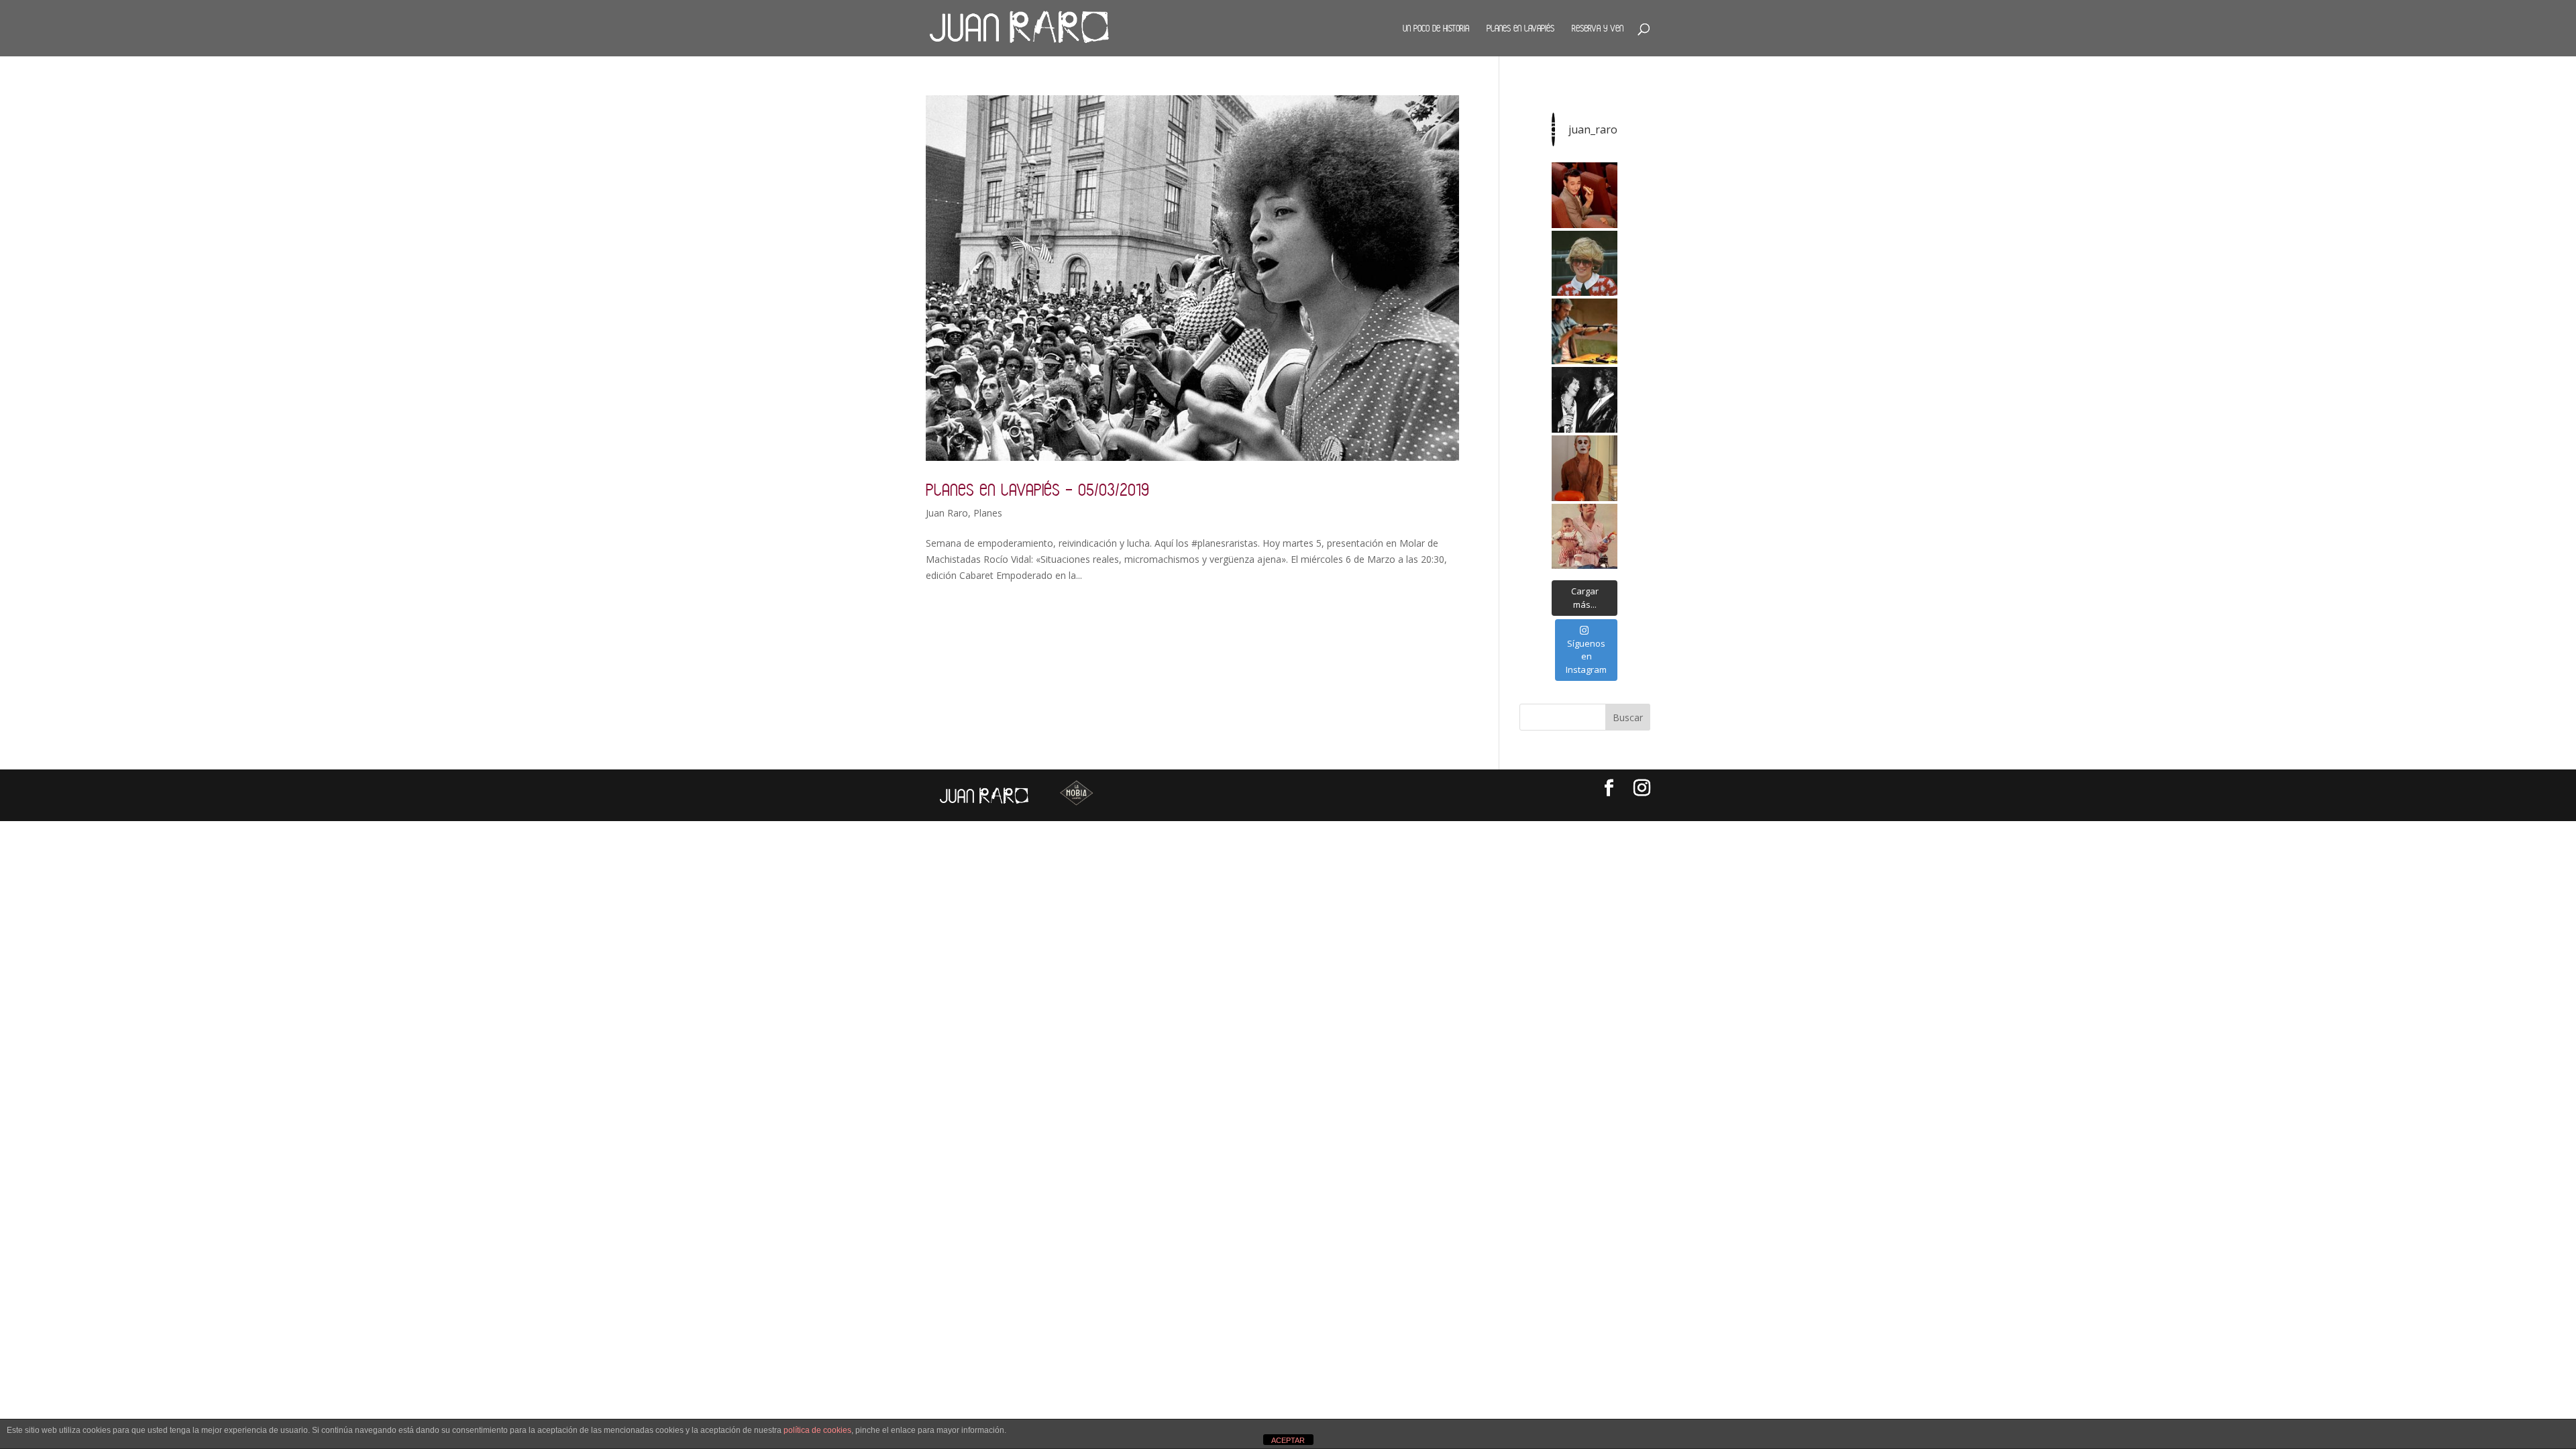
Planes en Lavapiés (1520, 28)
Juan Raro (947, 513)
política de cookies (817, 1430)
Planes (988, 513)
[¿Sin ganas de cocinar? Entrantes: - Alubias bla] (1585, 537)
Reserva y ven (1598, 28)
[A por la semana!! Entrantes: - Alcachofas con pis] (1585, 331)
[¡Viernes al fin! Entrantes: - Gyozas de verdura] (1585, 400)
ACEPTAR (1288, 1440)
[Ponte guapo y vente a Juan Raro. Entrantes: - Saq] (1585, 468)
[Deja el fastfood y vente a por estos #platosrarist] (1585, 195)
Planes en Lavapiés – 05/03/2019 (1037, 489)
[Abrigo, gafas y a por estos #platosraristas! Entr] (1585, 264)
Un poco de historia (1436, 28)
